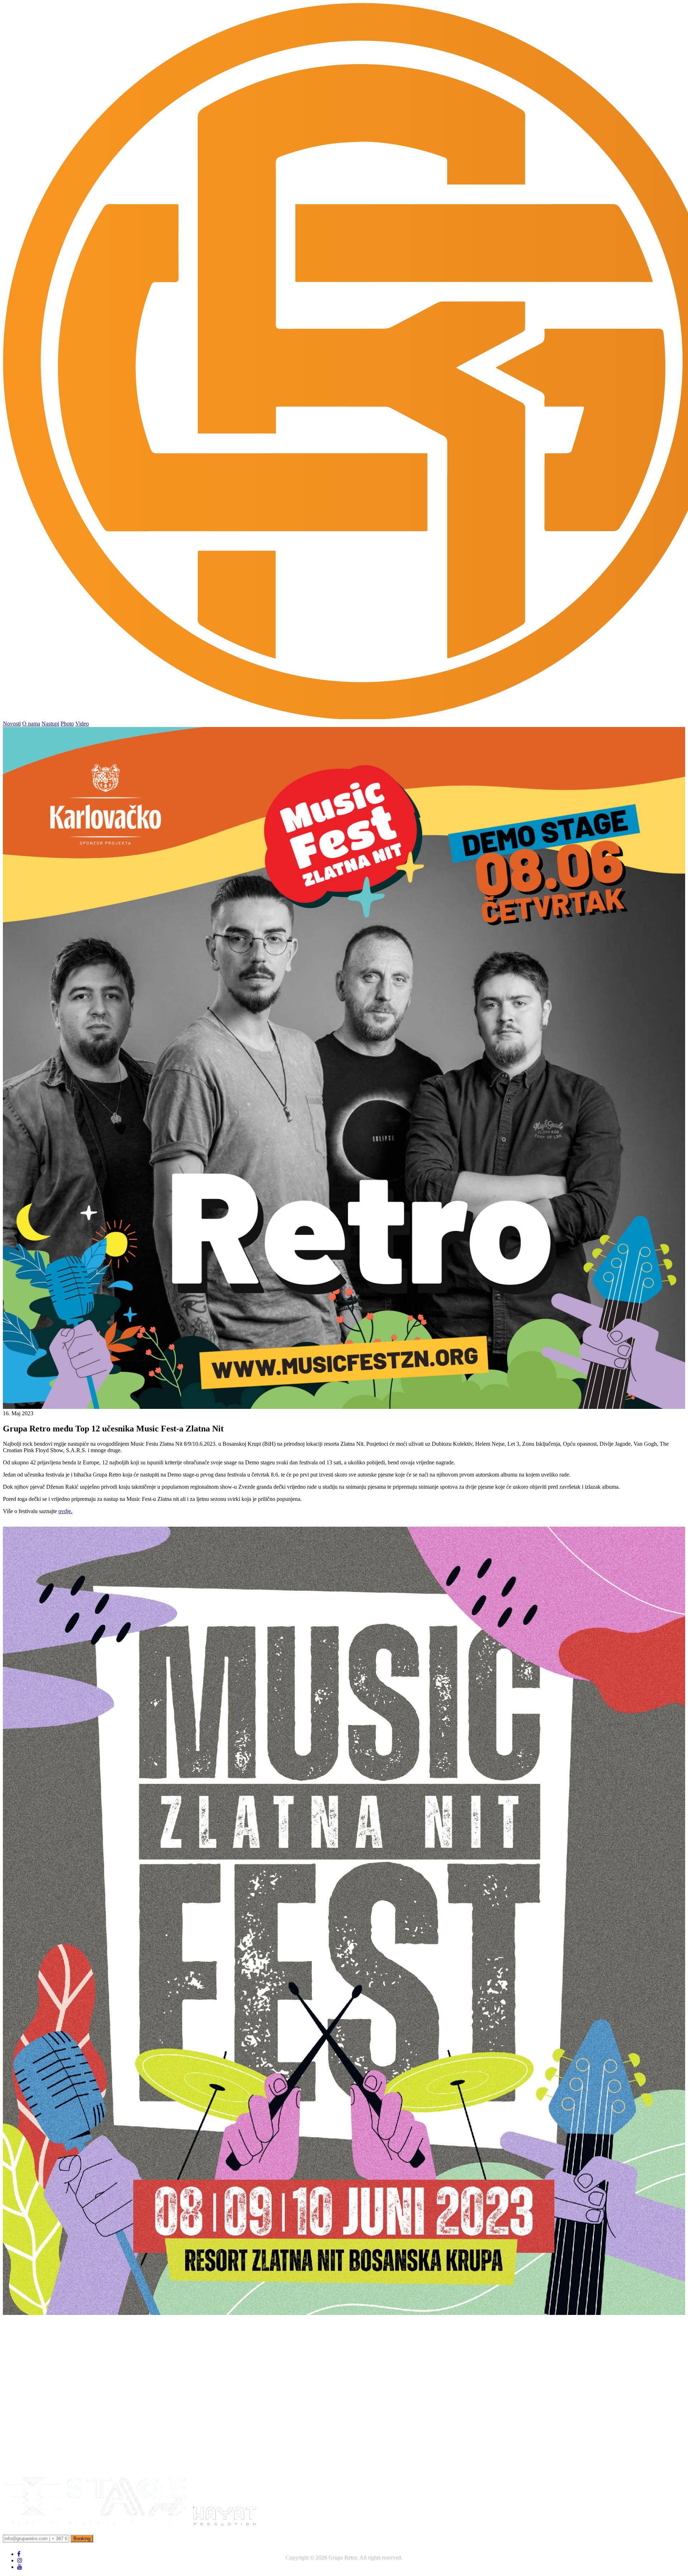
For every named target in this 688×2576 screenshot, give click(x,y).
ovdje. (65, 1511)
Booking (82, 2539)
